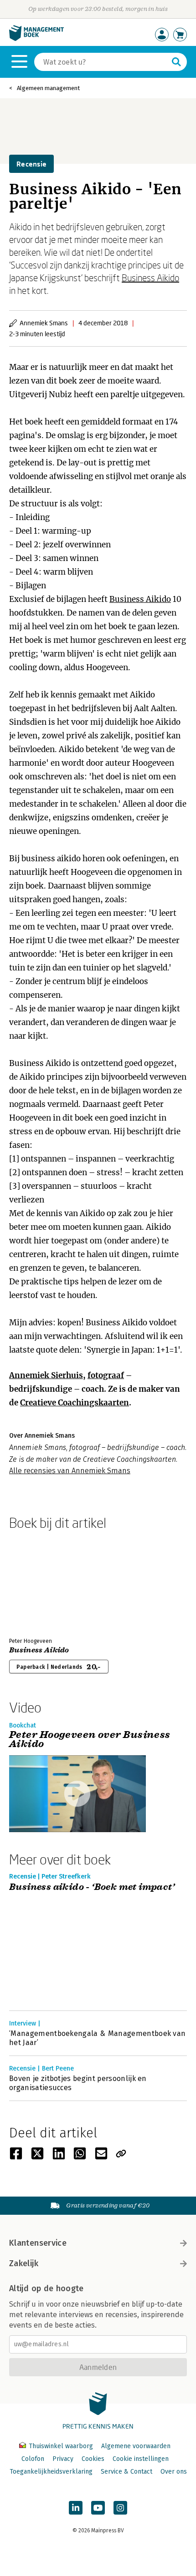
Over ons (174, 2472)
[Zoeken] (176, 62)
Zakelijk (24, 2263)
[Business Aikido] (41, 1582)
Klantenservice (38, 2243)
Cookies (93, 2459)
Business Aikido (150, 278)
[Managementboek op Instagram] (120, 2508)
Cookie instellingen (141, 2459)
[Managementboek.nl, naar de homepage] (36, 39)
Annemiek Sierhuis (46, 1375)
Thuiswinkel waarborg (61, 2446)
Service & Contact (126, 2472)
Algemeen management (48, 88)
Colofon (33, 2459)
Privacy (63, 2459)
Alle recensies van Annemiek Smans (70, 1471)
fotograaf (106, 1375)
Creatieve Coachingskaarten (75, 1403)
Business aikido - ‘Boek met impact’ (92, 1887)
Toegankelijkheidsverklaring (51, 2472)
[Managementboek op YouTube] (98, 2508)
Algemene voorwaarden (136, 2446)
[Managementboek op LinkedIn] (76, 2508)
